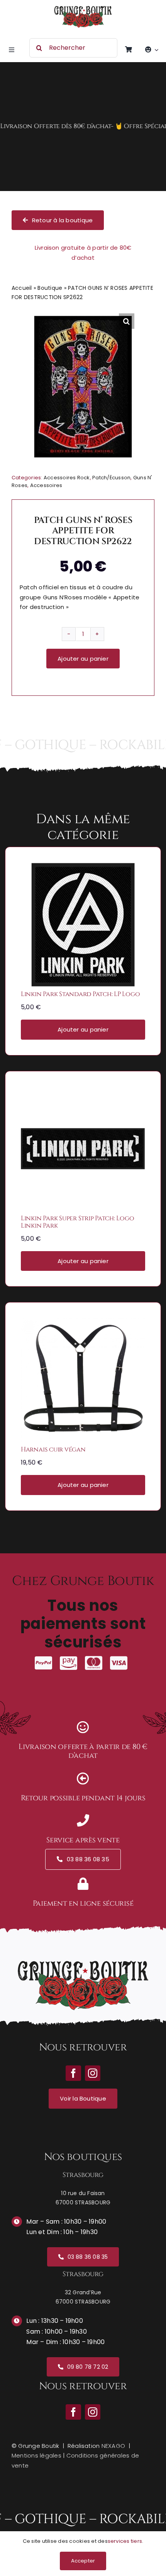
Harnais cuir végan (53, 1450)
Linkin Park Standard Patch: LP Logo (80, 994)
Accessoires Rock (67, 478)
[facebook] (73, 2412)
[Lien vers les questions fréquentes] (83, 127)
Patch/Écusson (111, 478)
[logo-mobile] (83, 9)
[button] (127, 321)
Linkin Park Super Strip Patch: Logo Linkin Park (77, 1222)
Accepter (83, 2561)
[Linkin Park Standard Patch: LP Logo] (83, 868)
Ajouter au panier (83, 659)
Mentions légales (36, 2455)
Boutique (50, 288)
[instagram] (93, 2412)
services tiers (125, 2541)
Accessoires (46, 485)
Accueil (22, 288)
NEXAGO (113, 2446)
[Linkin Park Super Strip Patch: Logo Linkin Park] (83, 1092)
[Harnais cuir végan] (83, 1323)
